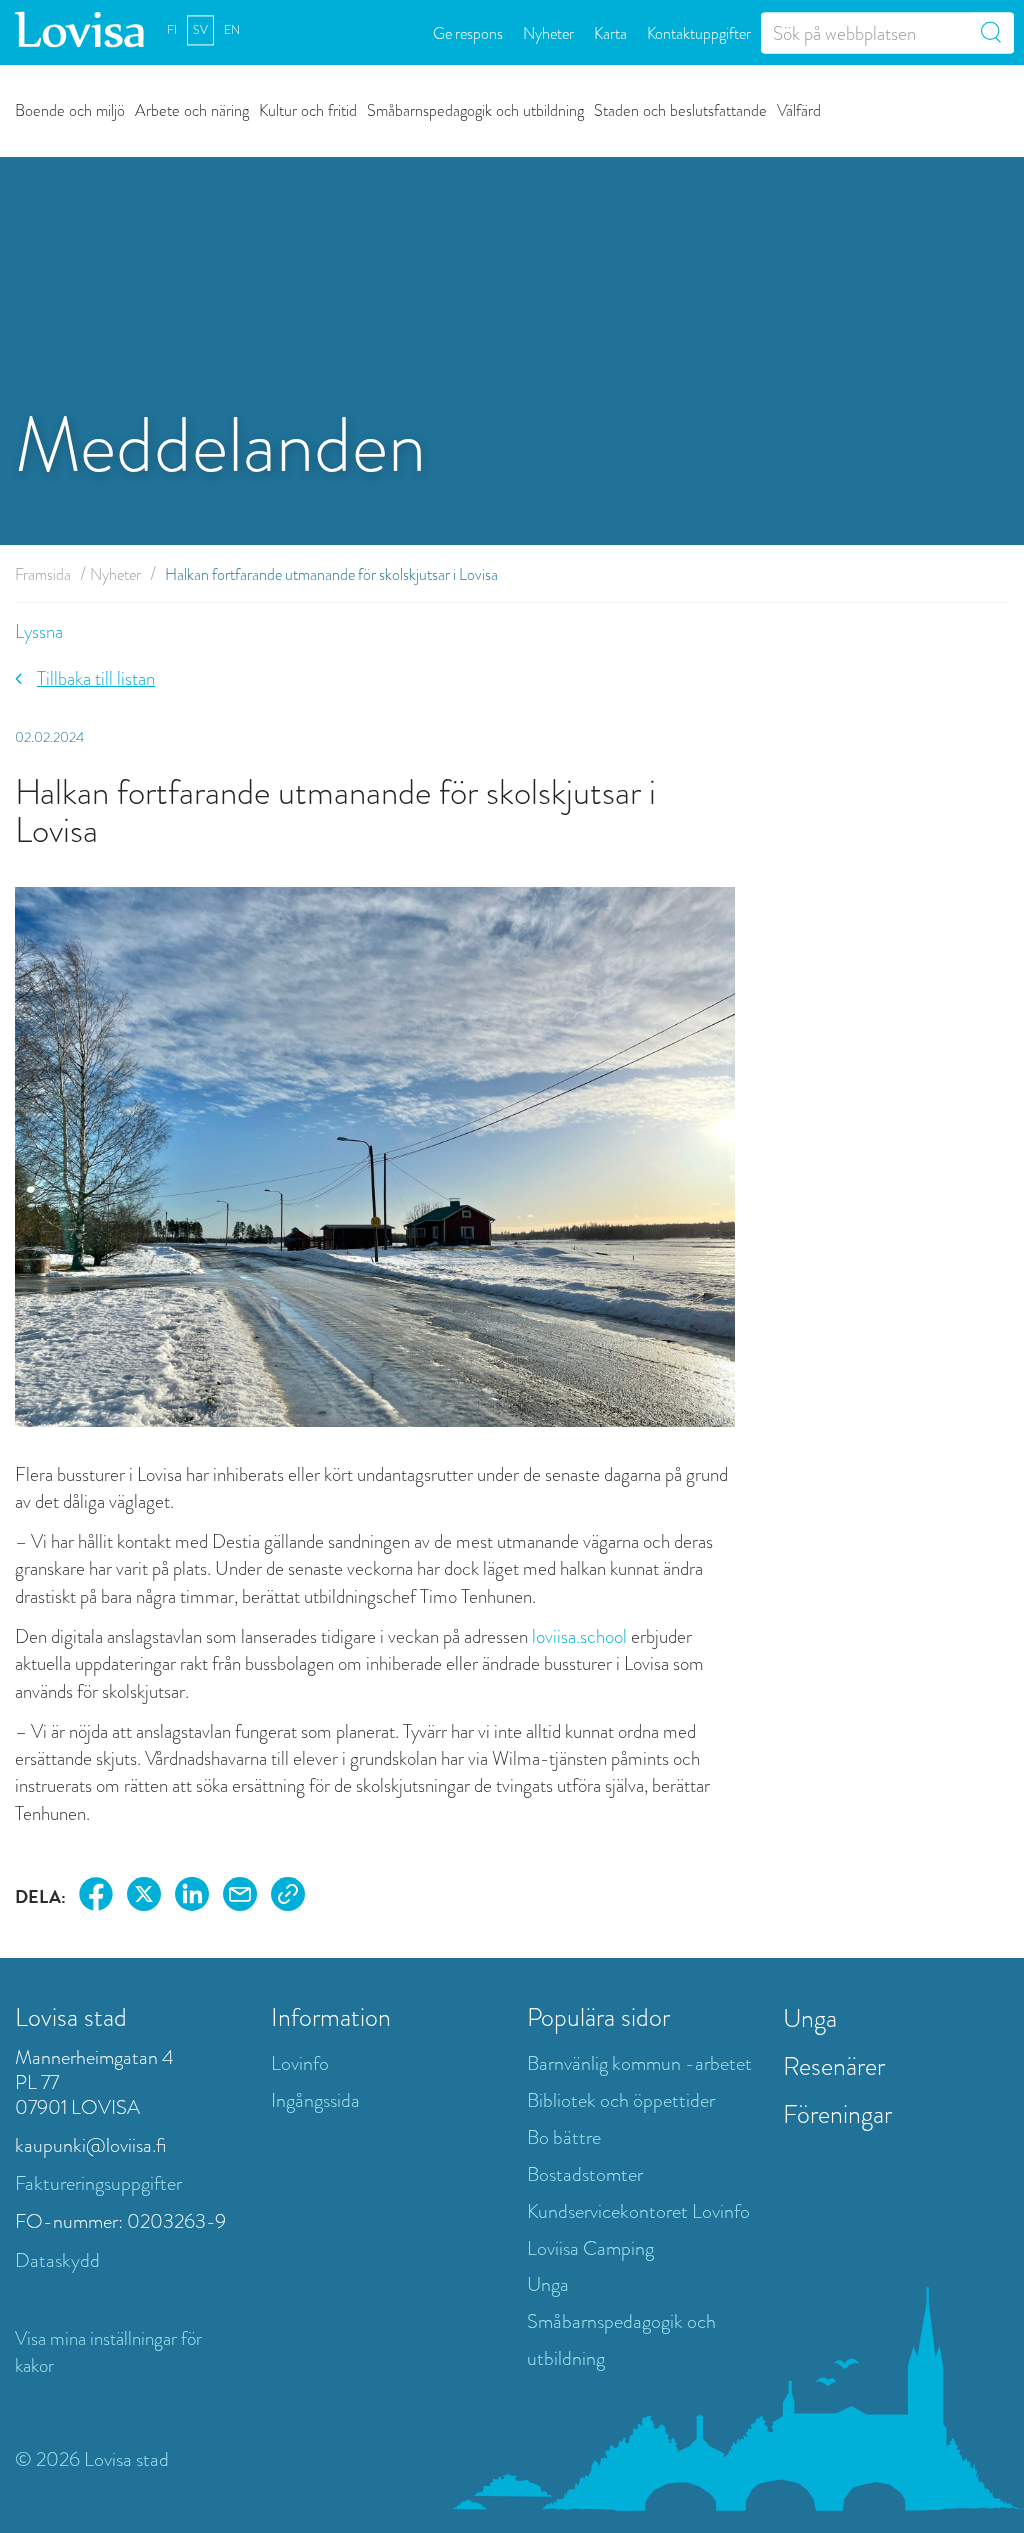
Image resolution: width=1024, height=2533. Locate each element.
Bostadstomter (585, 2174)
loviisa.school (579, 1636)
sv (200, 30)
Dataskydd (57, 2260)
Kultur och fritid (308, 109)
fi (172, 30)
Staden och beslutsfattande (680, 109)
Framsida (43, 574)
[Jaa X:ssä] (144, 1897)
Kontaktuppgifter (699, 32)
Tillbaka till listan (96, 678)
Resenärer (834, 2066)
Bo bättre (564, 2137)
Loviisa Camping (590, 2248)
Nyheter (548, 32)
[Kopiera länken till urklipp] (288, 1897)
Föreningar (837, 2114)
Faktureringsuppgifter (98, 2183)
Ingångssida (315, 2100)
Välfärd (799, 109)
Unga (548, 2284)
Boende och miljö (70, 109)
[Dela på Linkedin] (192, 1897)
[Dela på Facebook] (96, 1897)
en (232, 30)
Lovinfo (300, 2063)
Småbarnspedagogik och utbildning (475, 109)
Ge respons (468, 32)
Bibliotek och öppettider (621, 2100)
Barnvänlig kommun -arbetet (639, 2063)
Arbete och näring (192, 109)
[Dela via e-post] (240, 1897)
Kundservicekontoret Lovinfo (638, 2211)
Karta (610, 32)
